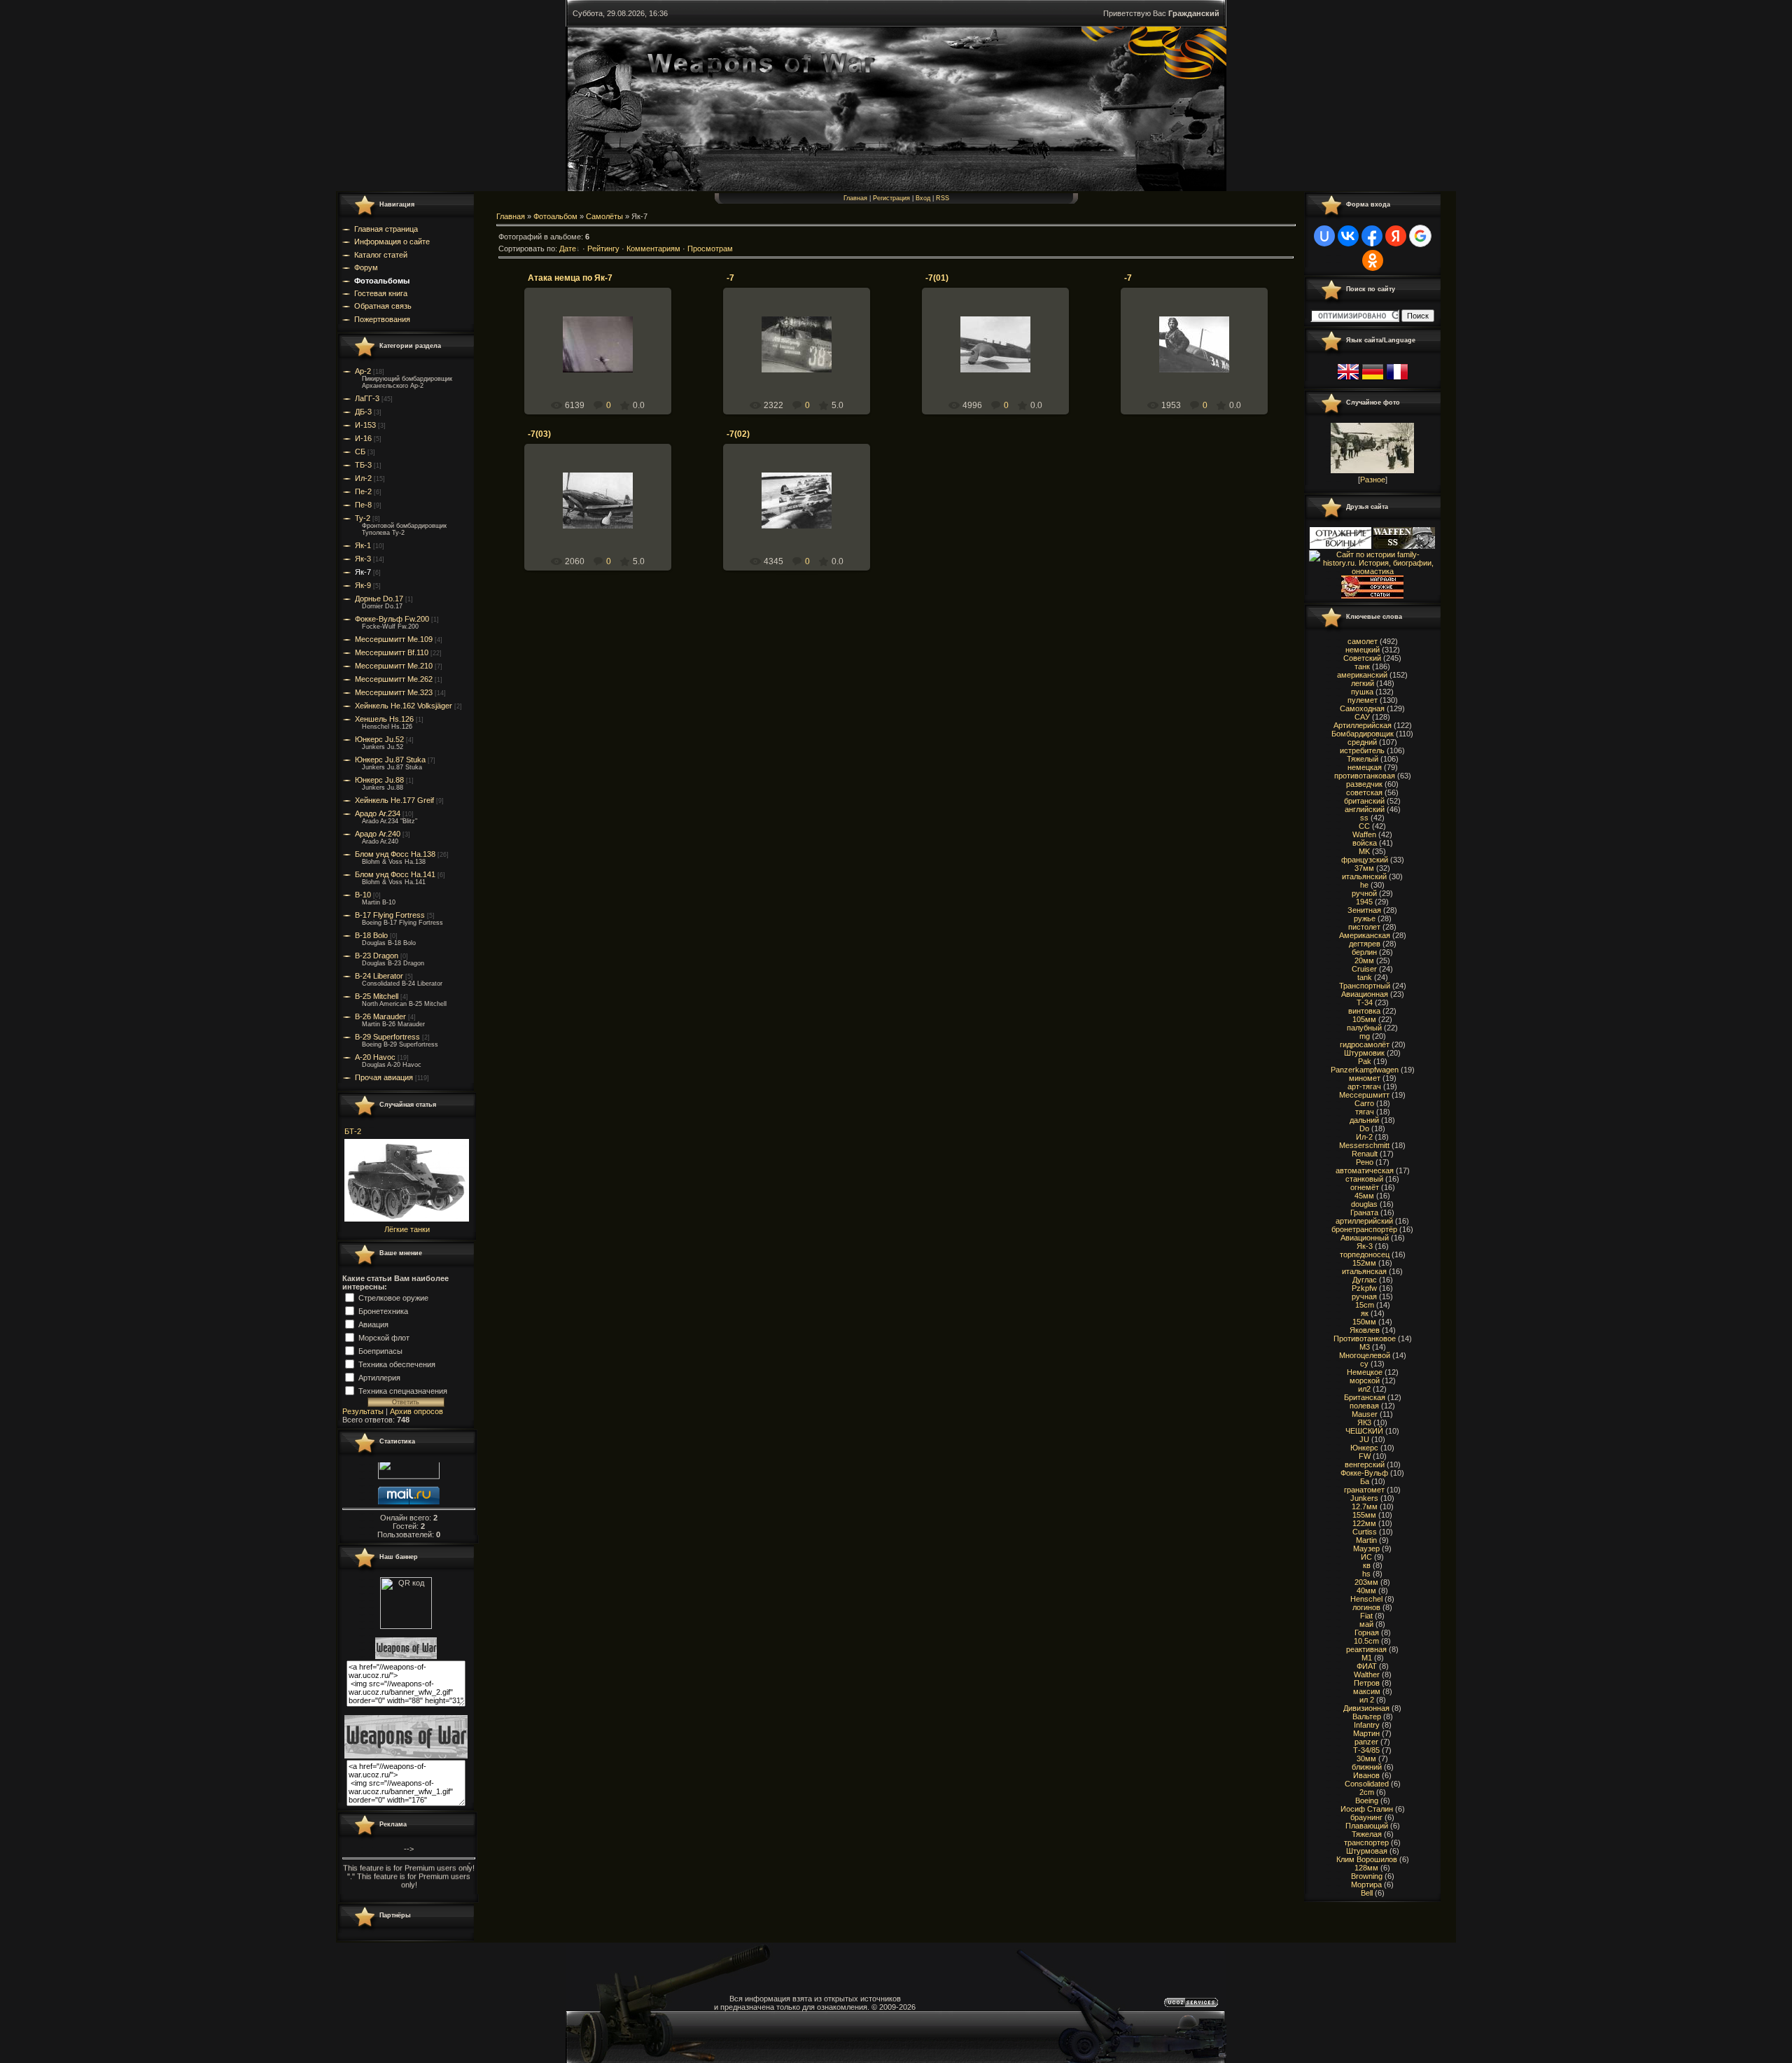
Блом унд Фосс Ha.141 (395, 874)
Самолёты (604, 216)
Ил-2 (363, 478)
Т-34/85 (1366, 1750)
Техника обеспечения (397, 1364)
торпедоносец (1365, 1254)
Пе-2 (363, 491)
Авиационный (1365, 1238)
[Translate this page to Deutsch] (1373, 380)
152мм (1364, 1263)
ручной (1364, 893)
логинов (1366, 1607)
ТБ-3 (363, 465)
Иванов (1366, 1775)
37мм (1364, 868)
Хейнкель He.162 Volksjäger (404, 706)
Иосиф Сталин (1367, 1809)
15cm (1365, 1305)
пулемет (1363, 700)
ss (1364, 818)
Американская (1365, 935)
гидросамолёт (1365, 1044)
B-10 (363, 895)
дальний (1364, 1120)
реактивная (1366, 1649)
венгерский (1365, 1464)
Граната (1364, 1212)
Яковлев (1365, 1330)
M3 (1365, 1347)
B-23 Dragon (377, 956)
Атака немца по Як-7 (570, 278)
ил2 (1364, 1389)
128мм (1366, 1868)
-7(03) (539, 434)
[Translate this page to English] (1348, 380)
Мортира (1366, 1884)
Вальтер (1367, 1716)
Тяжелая (1367, 1834)
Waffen (1364, 834)
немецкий (1363, 650)
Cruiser (1364, 969)
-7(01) (937, 278)
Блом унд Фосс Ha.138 (395, 854)
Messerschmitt (1364, 1145)
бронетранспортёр (1364, 1229)
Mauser (1365, 1414)
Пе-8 (363, 505)
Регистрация (891, 198)
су (1364, 1364)
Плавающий (1367, 1826)
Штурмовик (1364, 1053)
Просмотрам (710, 249)
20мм (1364, 960)
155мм (1364, 1515)
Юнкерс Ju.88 (379, 780)
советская (1364, 792)
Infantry (1367, 1725)
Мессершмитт (1364, 1095)
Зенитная (1364, 910)
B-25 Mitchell (377, 996)
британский (1364, 801)
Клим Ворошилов (1367, 1859)
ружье (1365, 918)
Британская (1365, 1397)
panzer (1366, 1742)
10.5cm (1366, 1641)
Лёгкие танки (407, 1229)
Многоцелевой (1365, 1355)
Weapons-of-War (604, 361)
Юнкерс (1364, 1448)
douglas (1364, 1204)
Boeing (1367, 1800)
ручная (1364, 1296)
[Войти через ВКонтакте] (1348, 236)
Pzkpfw (1364, 1288)
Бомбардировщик (1363, 734)
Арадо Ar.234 (378, 813)
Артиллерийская (1363, 725)
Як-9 (363, 585)
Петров (1367, 1683)
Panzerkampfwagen (1365, 1070)
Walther (1367, 1674)
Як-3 (363, 559)
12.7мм (1365, 1506)
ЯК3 (1364, 1422)
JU (1364, 1439)
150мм (1364, 1322)
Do (1364, 1128)
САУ (1362, 717)
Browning (1367, 1876)
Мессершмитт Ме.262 (394, 679)
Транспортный (1365, 986)
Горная (1367, 1632)
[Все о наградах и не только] (1372, 596)
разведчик (1364, 784)
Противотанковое (1365, 1338)
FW (1365, 1456)
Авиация (373, 1324)
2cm (1367, 1792)
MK (1364, 851)
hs (1366, 1574)
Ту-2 (363, 518)
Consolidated (1367, 1784)
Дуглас (1365, 1280)
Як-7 (363, 572)
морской (1365, 1380)
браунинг (1366, 1817)
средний (1362, 742)
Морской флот (384, 1337)
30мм (1366, 1758)
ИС (1366, 1557)
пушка (1362, 692)
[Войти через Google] (1420, 236)
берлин (1364, 952)
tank (1365, 977)
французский (1365, 860)
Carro (1364, 1103)
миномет (1365, 1078)
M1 (1367, 1658)
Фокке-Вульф (1364, 1473)
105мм (1364, 1019)
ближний (1367, 1767)
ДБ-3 (363, 412)
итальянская (1364, 1271)
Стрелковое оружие (393, 1297)
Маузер (1366, 1548)
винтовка (1364, 1011)
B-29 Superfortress (387, 1037)
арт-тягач (1364, 1086)
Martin (1366, 1540)
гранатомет (1364, 1490)
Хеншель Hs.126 (384, 719)
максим (1367, 1691)
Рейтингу (603, 249)
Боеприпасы (380, 1350)
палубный (1364, 1028)
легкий (1363, 683)
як (1365, 1313)
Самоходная (1362, 708)
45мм (1364, 1196)
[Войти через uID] (1324, 236)
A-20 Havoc (375, 1057)
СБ (360, 452)
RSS (943, 198)
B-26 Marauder (380, 1016)
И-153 (365, 425)
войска (1365, 843)
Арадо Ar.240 (378, 834)
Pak (1365, 1061)
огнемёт (1365, 1187)
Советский (1362, 658)
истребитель (1362, 750)
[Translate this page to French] (1397, 380)
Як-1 (363, 545)
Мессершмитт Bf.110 (392, 652)
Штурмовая (1367, 1851)
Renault (1365, 1154)
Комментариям (653, 249)
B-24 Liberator (379, 976)
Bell (1367, 1893)
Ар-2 (363, 371)
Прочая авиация (384, 1077)
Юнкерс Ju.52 (379, 739)
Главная (855, 198)
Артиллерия (379, 1377)
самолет (1363, 641)
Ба (1365, 1481)
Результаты (363, 1411)
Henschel (1366, 1599)
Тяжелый (1363, 759)
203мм (1366, 1582)
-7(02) (738, 434)
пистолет (1364, 927)
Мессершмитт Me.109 (394, 639)
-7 (730, 278)
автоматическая (1365, 1170)
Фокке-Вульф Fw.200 (392, 619)
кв (1367, 1565)
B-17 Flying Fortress (390, 915)
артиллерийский (1364, 1221)
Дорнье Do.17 (379, 599)
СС (1364, 826)
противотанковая (1365, 776)
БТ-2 (353, 1131)
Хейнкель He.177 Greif (394, 800)
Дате (568, 249)
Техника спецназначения (403, 1390)
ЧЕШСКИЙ (1364, 1431)
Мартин (1366, 1733)
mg (1365, 1036)
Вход (923, 198)
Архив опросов (416, 1411)
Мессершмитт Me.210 (394, 666)
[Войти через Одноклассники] (1373, 260)
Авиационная (1365, 994)
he (1364, 885)
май (1366, 1624)
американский (1362, 675)
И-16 (363, 438)
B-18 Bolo (371, 935)
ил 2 (1367, 1700)
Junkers (1364, 1498)
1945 (1364, 902)
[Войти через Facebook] (1372, 236)
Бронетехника (383, 1310)
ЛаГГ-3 (367, 398)
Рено (1365, 1162)
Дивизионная (1366, 1708)
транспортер (1366, 1842)
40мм (1366, 1590)
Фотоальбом (555, 216)
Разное (1373, 480)
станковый (1364, 1179)
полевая (1364, 1406)
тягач (1365, 1112)
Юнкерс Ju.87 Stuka (390, 760)
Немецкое (1365, 1372)
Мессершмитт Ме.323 (394, 692)
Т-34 (1365, 1002)
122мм (1364, 1523)
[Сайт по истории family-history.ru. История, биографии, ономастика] (1372, 571)
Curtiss (1365, 1532)
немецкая (1365, 767)
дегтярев (1365, 944)
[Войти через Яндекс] (1396, 236)
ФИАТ (1367, 1666)
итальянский (1364, 876)
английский (1365, 809)
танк (1362, 666)
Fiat (1366, 1616)
